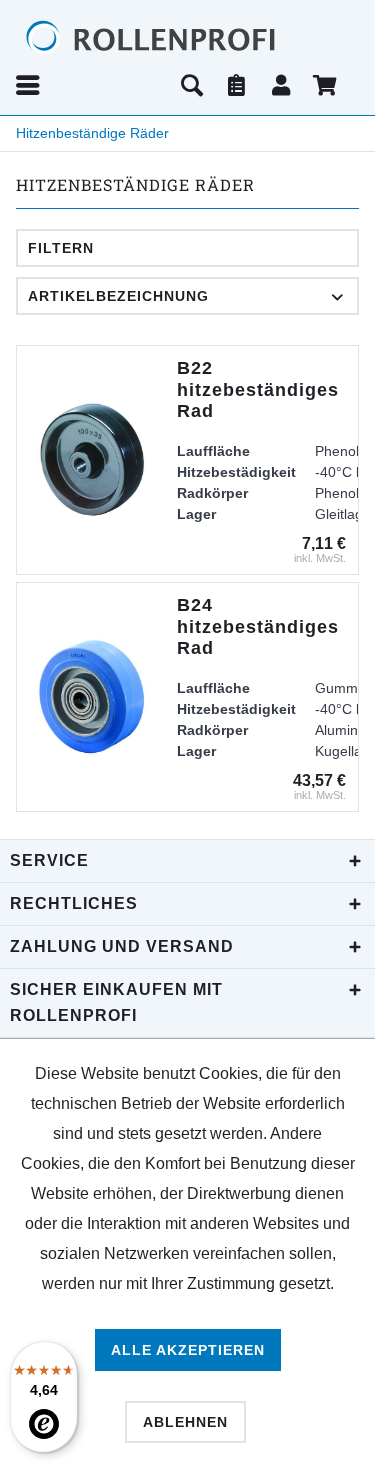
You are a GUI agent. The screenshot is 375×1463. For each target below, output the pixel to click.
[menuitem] (91, 85)
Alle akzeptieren (188, 1350)
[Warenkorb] (327, 85)
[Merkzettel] (237, 85)
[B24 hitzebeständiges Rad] (92, 697)
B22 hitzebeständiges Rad (258, 389)
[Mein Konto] (282, 85)
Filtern (61, 248)
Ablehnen (185, 1422)
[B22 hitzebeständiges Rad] (92, 460)
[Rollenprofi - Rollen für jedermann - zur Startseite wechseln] (187, 37)
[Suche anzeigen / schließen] (192, 85)
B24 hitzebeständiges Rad (258, 626)
